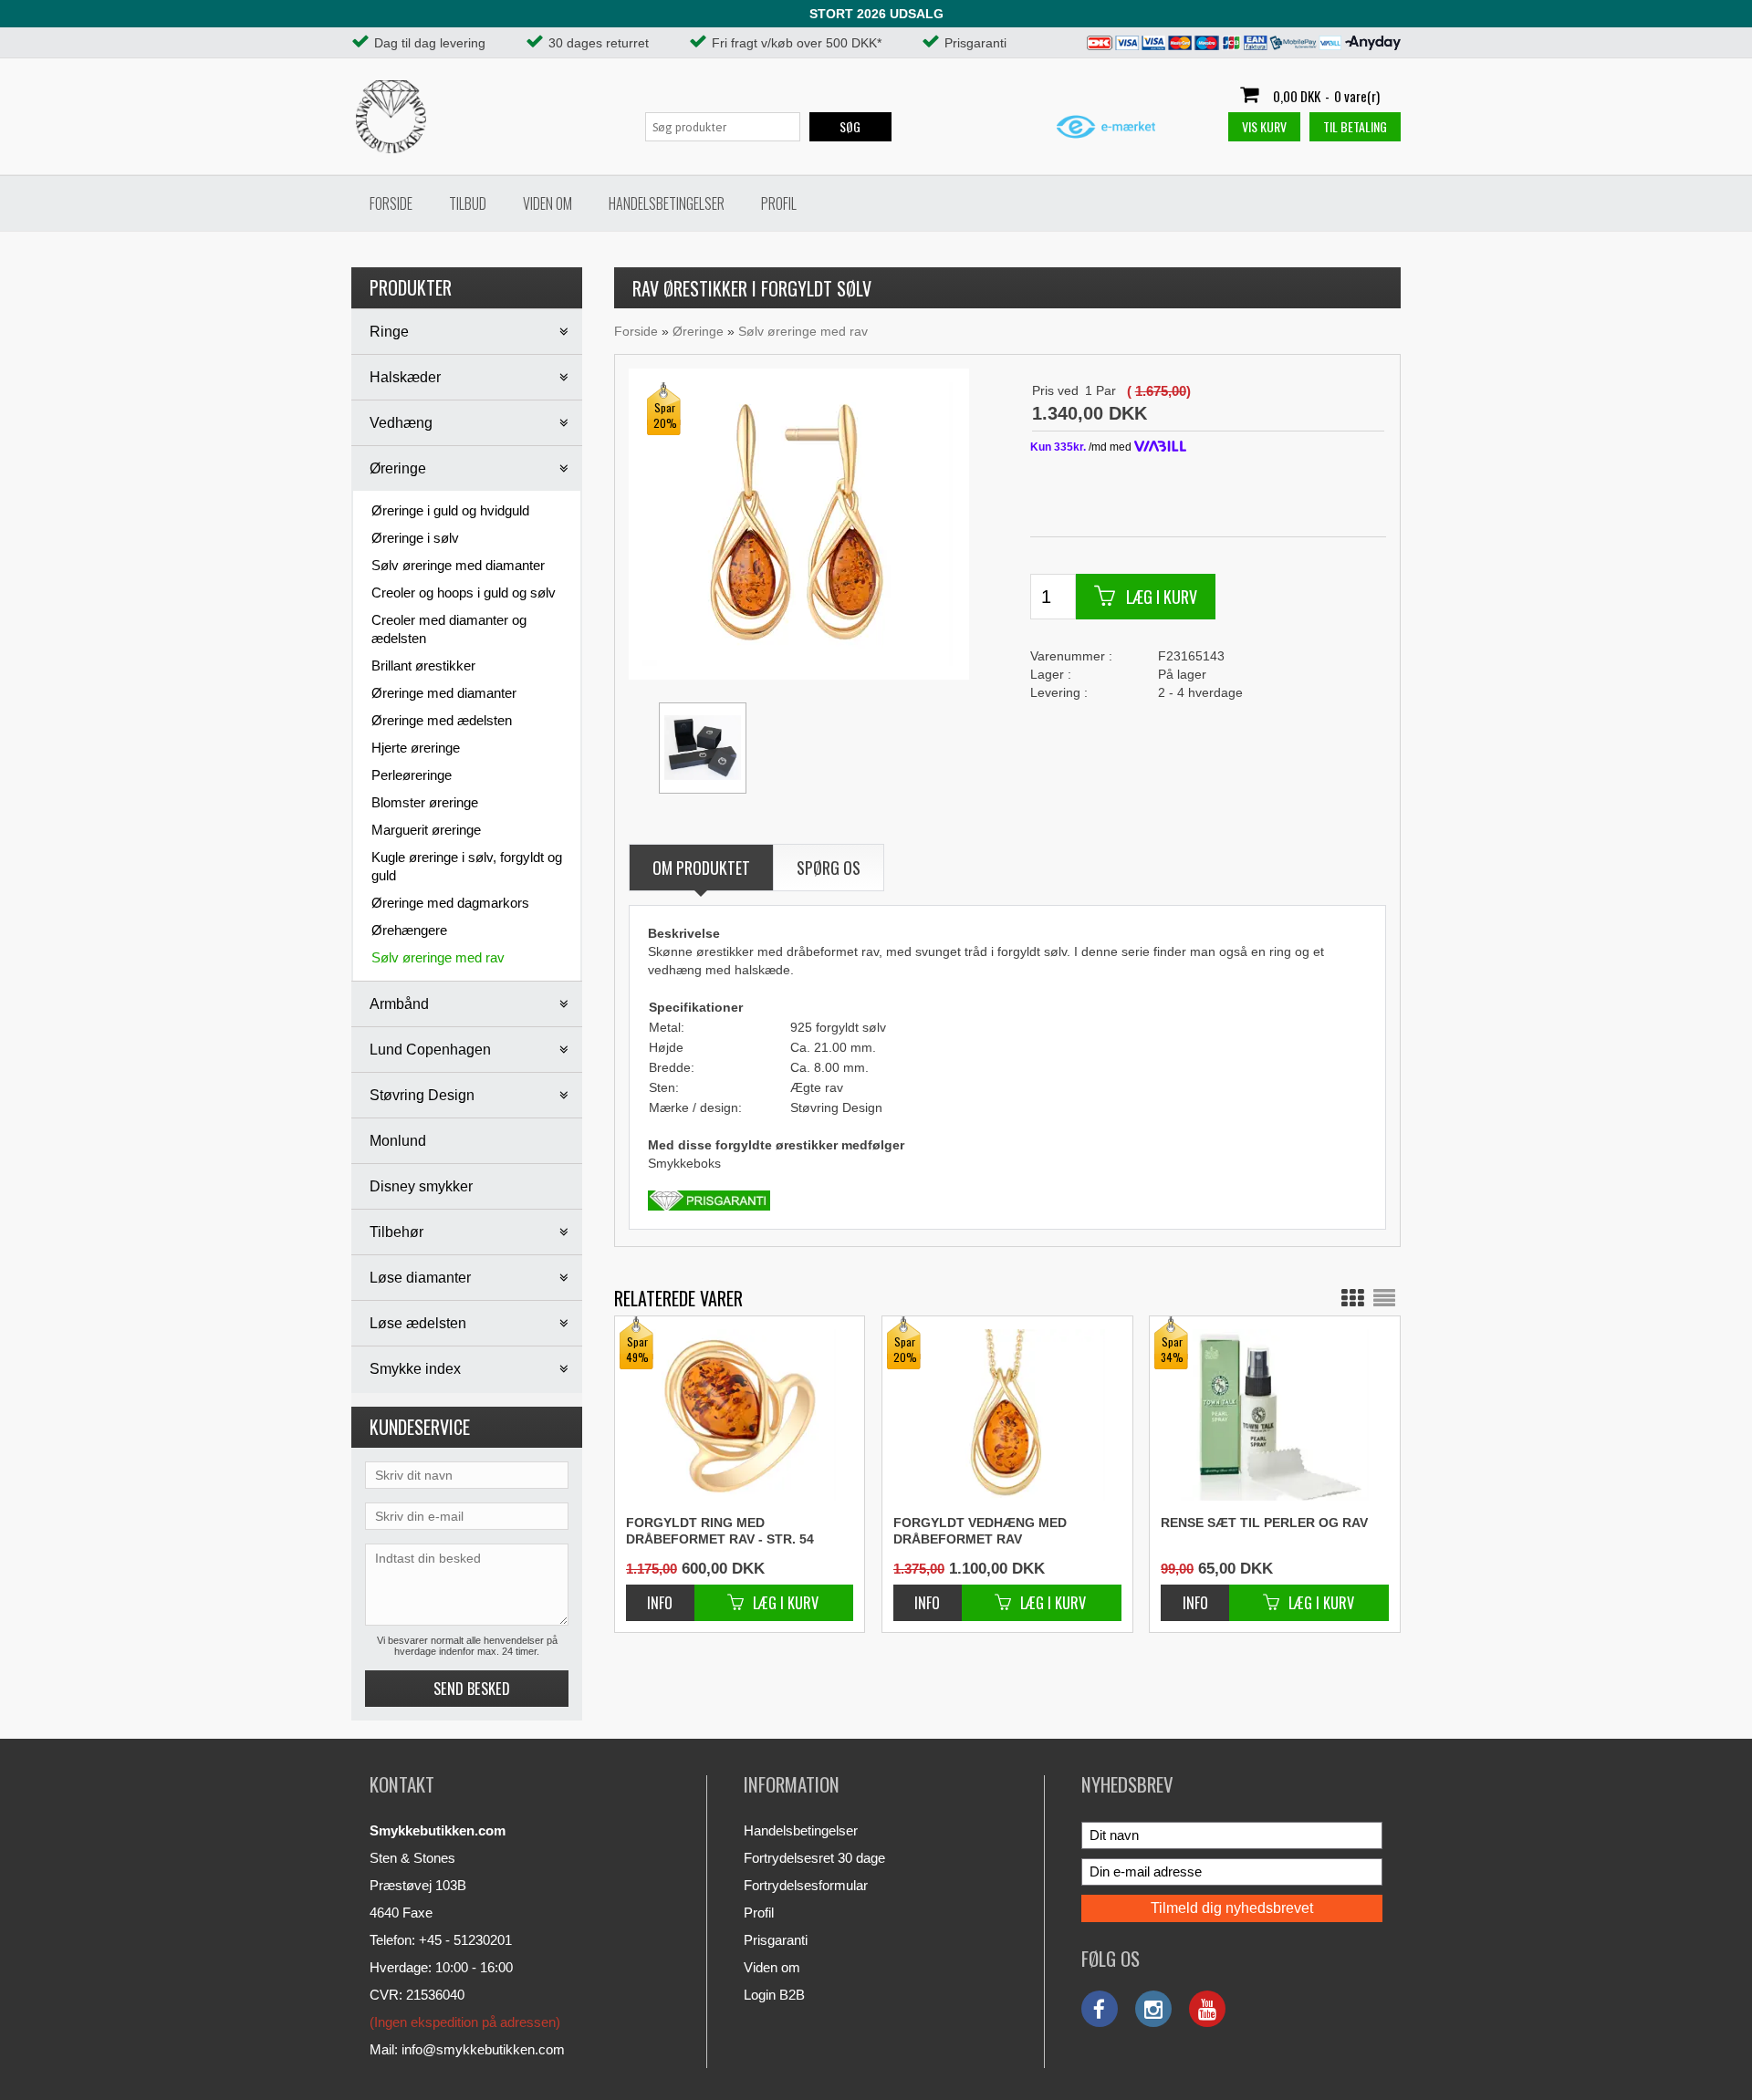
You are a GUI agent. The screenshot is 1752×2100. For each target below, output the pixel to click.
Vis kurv (1264, 126)
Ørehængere (409, 930)
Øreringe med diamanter (444, 693)
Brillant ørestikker (423, 665)
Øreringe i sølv (415, 538)
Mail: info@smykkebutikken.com (467, 2049)
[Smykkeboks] (703, 748)
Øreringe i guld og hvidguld (450, 510)
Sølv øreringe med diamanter (458, 565)
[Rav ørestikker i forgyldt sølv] (798, 523)
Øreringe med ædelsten (442, 720)
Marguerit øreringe (426, 830)
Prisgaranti (776, 1940)
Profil (779, 203)
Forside (391, 203)
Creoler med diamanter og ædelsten (449, 629)
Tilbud (468, 203)
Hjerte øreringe (416, 748)
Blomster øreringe (425, 802)
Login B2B (774, 1995)
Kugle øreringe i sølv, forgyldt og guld (467, 866)
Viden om (547, 203)
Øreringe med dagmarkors (450, 903)
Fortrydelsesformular (806, 1885)
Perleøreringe (412, 775)
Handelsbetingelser (667, 203)
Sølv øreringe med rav (438, 957)
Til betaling (1355, 126)
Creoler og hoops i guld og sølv (464, 593)
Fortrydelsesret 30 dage (814, 1858)
